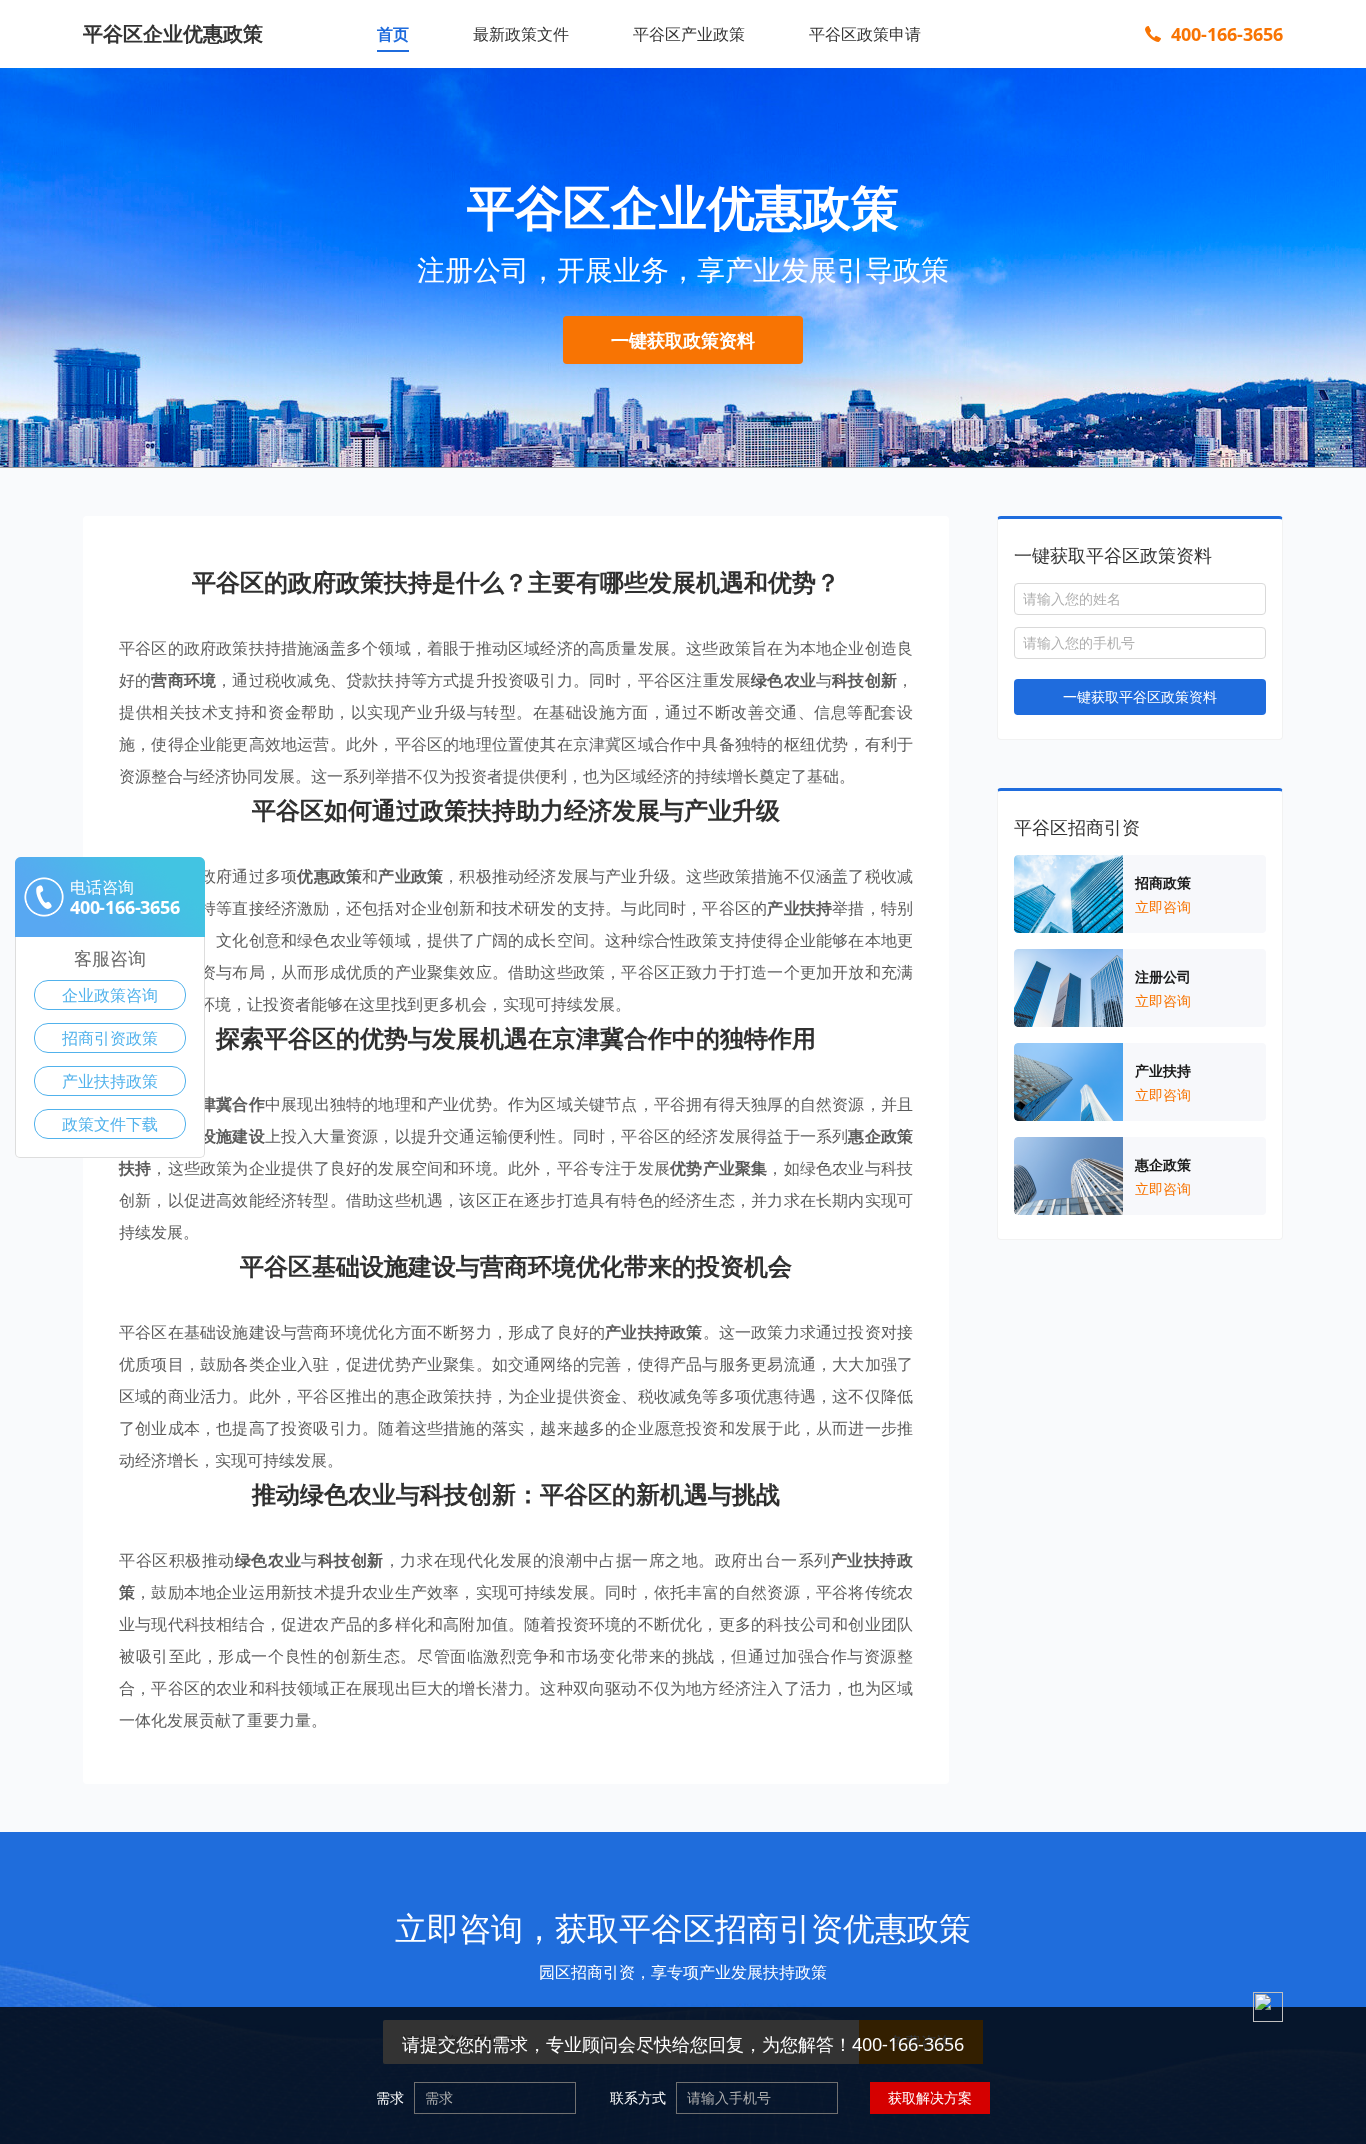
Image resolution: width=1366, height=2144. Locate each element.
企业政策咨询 (110, 995)
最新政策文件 (521, 34)
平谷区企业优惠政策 (173, 33)
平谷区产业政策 (689, 34)
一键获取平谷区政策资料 (1140, 696)
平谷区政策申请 (865, 34)
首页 (393, 34)
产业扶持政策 (110, 1081)
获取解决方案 (930, 2097)
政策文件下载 (110, 1124)
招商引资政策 (110, 1038)
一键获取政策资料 (683, 340)
